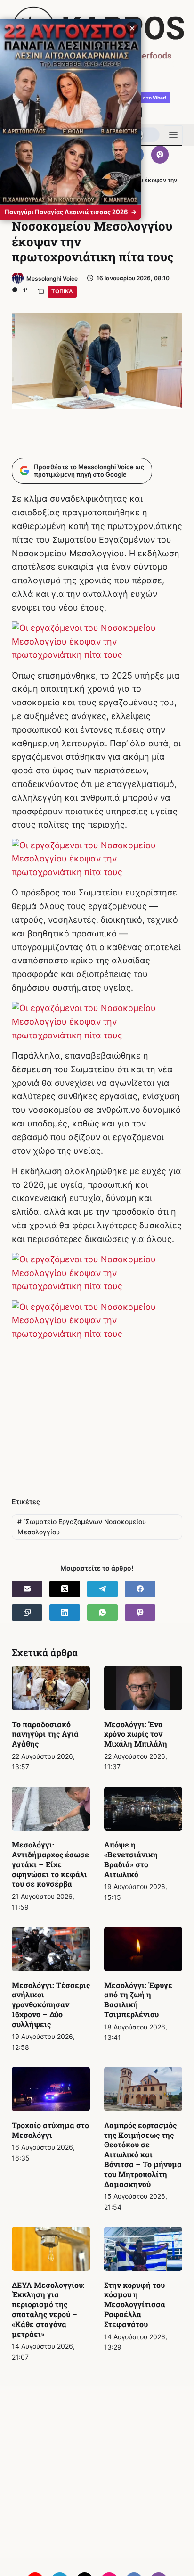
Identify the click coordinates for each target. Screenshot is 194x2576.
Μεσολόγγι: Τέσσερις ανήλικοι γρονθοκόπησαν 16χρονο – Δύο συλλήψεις (51, 2004)
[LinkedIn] (65, 1612)
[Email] (27, 1589)
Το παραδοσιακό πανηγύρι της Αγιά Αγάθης (45, 1734)
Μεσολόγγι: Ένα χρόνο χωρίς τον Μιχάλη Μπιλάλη (136, 1734)
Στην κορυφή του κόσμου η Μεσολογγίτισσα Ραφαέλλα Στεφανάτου (135, 2304)
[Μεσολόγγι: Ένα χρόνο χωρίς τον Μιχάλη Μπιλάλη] (143, 1688)
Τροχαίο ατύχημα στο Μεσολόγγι (50, 2130)
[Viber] (160, 155)
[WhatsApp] (102, 1612)
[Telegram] (102, 1589)
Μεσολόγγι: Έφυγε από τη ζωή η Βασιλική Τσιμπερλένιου (138, 2000)
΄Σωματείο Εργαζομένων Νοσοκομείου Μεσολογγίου (82, 1527)
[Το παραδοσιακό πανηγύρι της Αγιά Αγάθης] (51, 1688)
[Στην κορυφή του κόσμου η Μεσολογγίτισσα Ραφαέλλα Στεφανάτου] (143, 2249)
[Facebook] (140, 1589)
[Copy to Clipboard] (27, 1612)
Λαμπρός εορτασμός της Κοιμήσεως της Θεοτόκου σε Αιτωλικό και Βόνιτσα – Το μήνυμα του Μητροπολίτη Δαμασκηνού (143, 2154)
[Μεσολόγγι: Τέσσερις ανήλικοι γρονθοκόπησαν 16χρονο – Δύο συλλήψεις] (51, 1949)
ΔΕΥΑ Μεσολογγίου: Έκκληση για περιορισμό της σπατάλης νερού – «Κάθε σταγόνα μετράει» (48, 2309)
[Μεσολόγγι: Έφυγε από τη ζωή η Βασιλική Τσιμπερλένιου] (143, 1949)
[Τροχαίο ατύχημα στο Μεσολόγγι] (51, 2089)
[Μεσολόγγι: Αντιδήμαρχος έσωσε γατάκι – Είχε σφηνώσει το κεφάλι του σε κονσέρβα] (51, 1809)
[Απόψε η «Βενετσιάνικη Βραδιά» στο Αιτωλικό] (143, 1809)
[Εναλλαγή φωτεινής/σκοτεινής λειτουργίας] (145, 135)
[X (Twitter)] (65, 1589)
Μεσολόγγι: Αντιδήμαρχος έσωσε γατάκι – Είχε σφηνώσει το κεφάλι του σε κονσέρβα (50, 1864)
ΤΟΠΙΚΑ (62, 291)
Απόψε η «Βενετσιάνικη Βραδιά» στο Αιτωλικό (131, 1859)
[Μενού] (173, 135)
